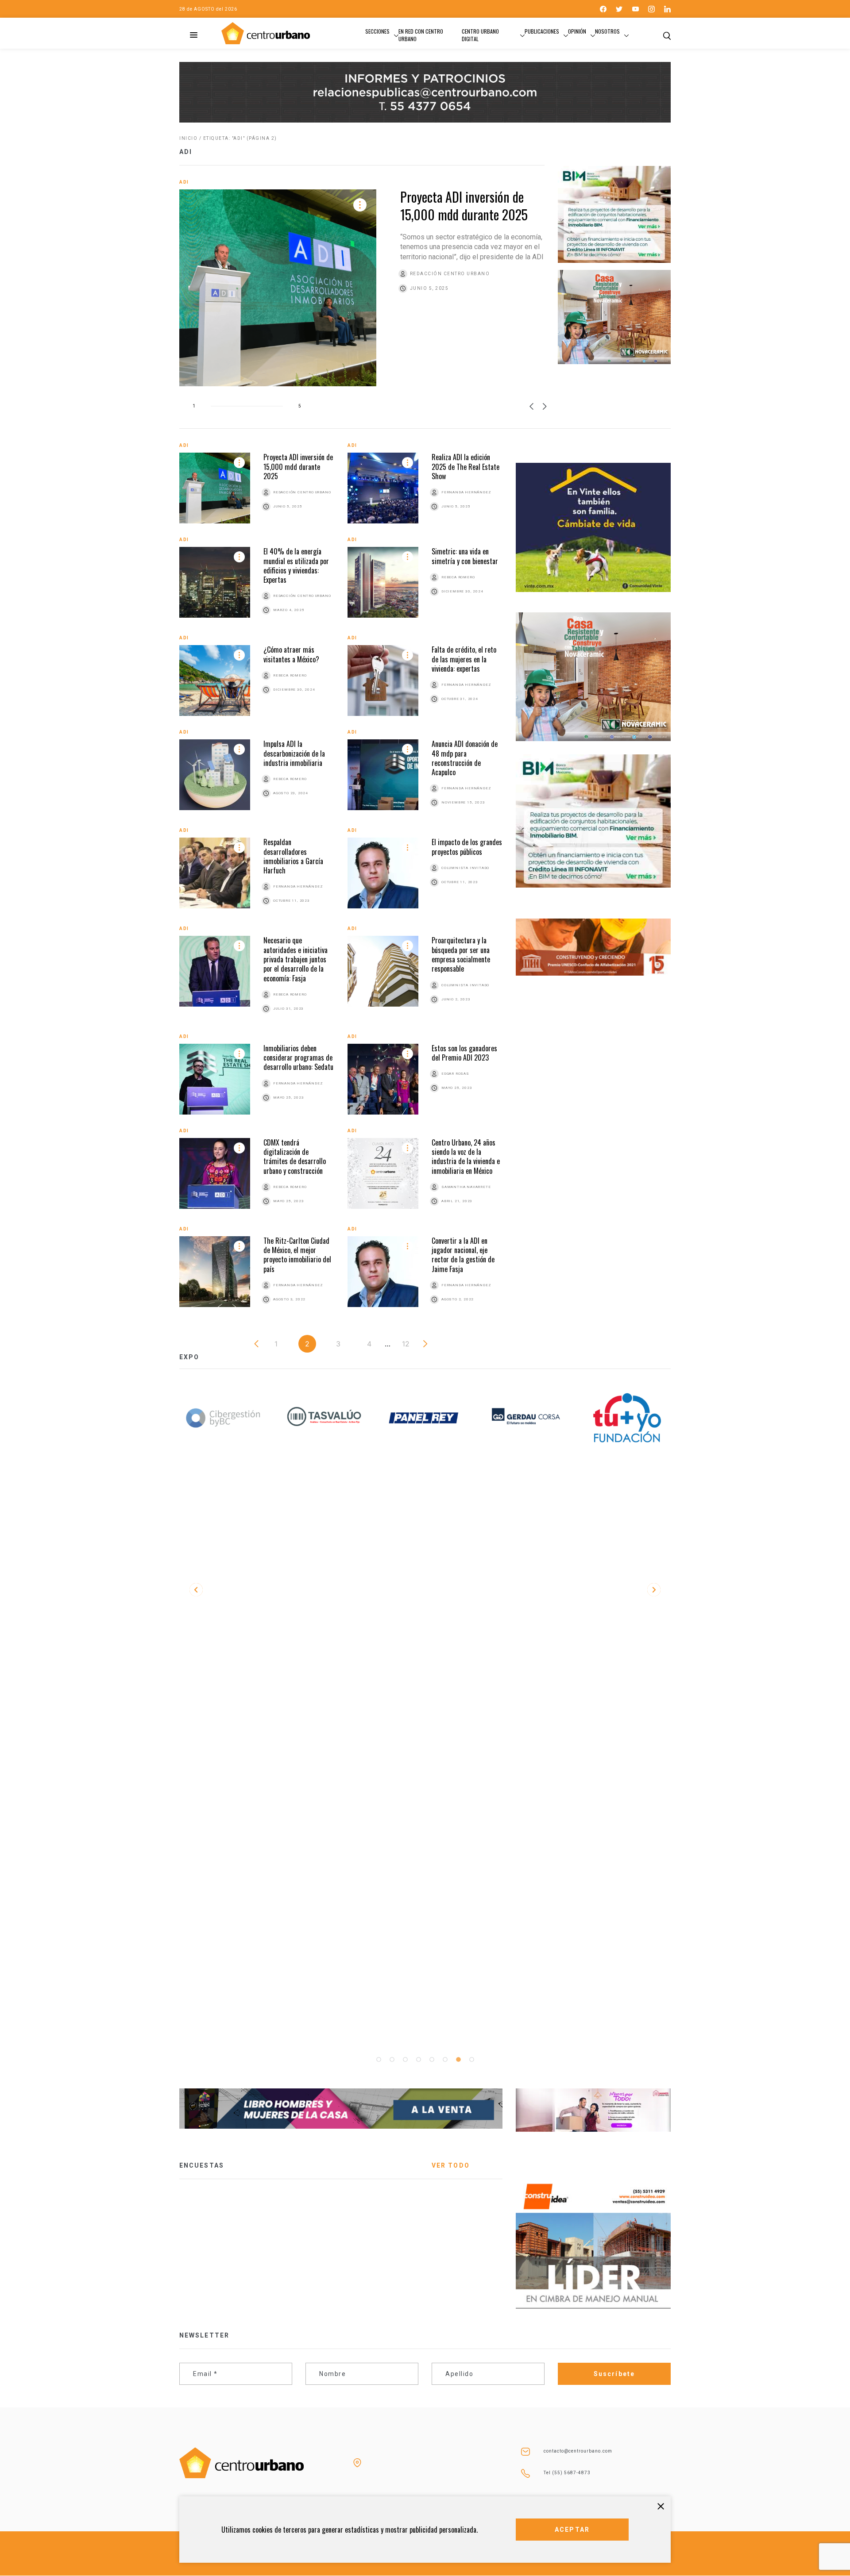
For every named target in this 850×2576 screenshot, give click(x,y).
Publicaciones (542, 31)
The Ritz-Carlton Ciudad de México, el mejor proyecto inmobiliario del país (297, 1255)
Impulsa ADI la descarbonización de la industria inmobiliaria (294, 753)
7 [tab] (458, 2060)
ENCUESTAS (202, 2165)
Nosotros (607, 31)
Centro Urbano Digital (480, 35)
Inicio (188, 138)
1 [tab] (379, 2060)
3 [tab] (405, 2060)
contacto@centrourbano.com (578, 2451)
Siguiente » (425, 1344)
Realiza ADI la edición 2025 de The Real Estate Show (466, 467)
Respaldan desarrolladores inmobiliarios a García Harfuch (293, 856)
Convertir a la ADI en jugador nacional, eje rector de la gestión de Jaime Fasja (463, 1255)
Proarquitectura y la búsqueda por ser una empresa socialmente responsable (461, 954)
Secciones (377, 31)
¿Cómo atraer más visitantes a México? (291, 654)
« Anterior (256, 1344)
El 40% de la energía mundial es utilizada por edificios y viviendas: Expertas (296, 565)
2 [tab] (392, 2060)
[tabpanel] (526, 1420)
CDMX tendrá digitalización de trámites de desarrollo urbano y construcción (295, 1157)
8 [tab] (471, 2060)
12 (406, 1344)
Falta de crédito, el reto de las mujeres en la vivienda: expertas (464, 659)
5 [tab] (432, 2060)
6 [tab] (445, 2060)
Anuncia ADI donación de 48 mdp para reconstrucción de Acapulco (465, 758)
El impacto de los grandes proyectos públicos (467, 847)
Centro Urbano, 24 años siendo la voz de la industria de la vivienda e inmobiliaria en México (466, 1157)
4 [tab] (418, 2060)
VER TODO (451, 2165)
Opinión (577, 31)
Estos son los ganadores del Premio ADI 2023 (464, 1053)
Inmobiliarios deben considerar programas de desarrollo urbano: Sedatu (298, 1058)
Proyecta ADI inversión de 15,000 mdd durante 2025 (464, 206)
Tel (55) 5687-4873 (567, 2473)
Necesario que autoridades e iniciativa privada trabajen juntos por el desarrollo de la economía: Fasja (296, 959)
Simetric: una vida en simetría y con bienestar (465, 556)
